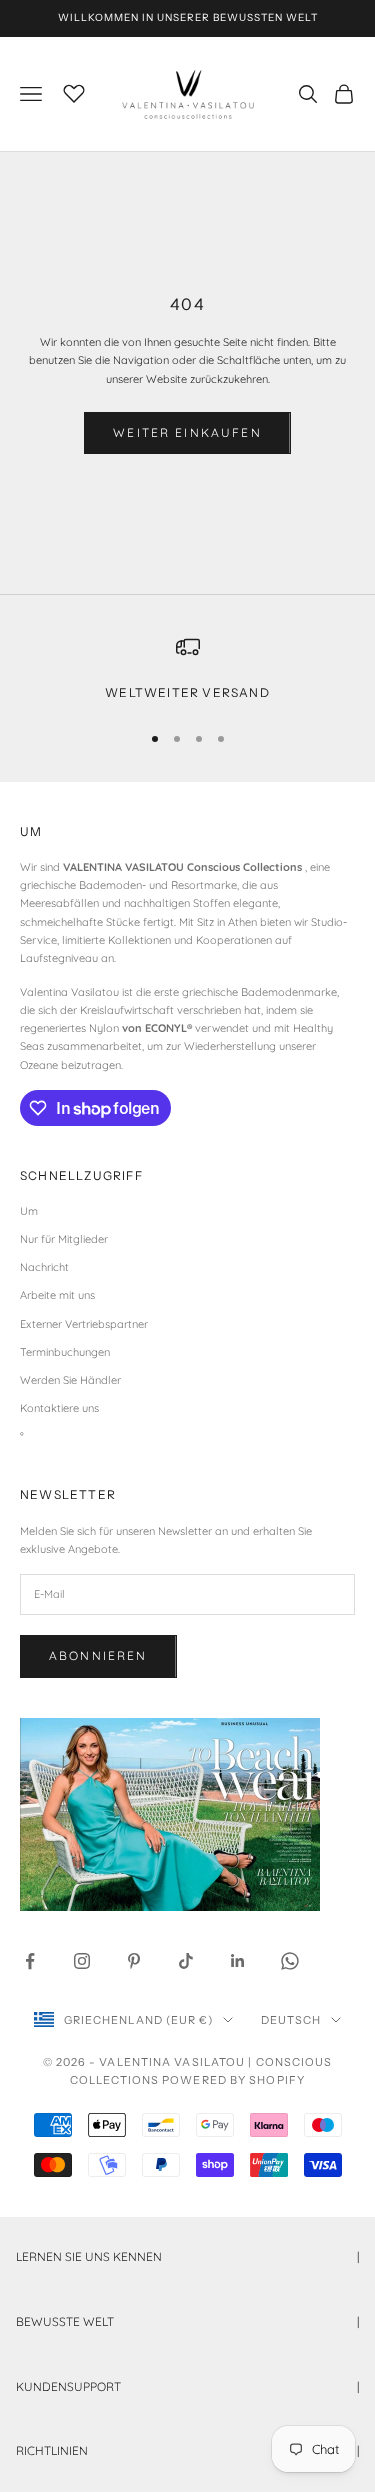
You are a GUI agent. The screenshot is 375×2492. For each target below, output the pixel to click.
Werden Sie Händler (70, 1380)
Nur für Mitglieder (64, 1239)
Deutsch (291, 2020)
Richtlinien (187, 2450)
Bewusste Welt (187, 2321)
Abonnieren (98, 1655)
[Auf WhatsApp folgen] (290, 1961)
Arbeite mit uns (57, 1295)
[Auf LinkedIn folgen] (238, 1961)
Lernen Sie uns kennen (187, 2256)
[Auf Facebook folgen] (30, 1961)
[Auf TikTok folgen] (186, 1961)
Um (29, 1211)
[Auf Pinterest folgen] (134, 1961)
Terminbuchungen (65, 1352)
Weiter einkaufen (187, 432)
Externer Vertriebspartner (84, 1324)
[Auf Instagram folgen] (82, 1961)
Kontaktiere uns (59, 1408)
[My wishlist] (74, 91)
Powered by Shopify (233, 2080)
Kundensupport (187, 2386)
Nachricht (44, 1267)
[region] (187, 669)
